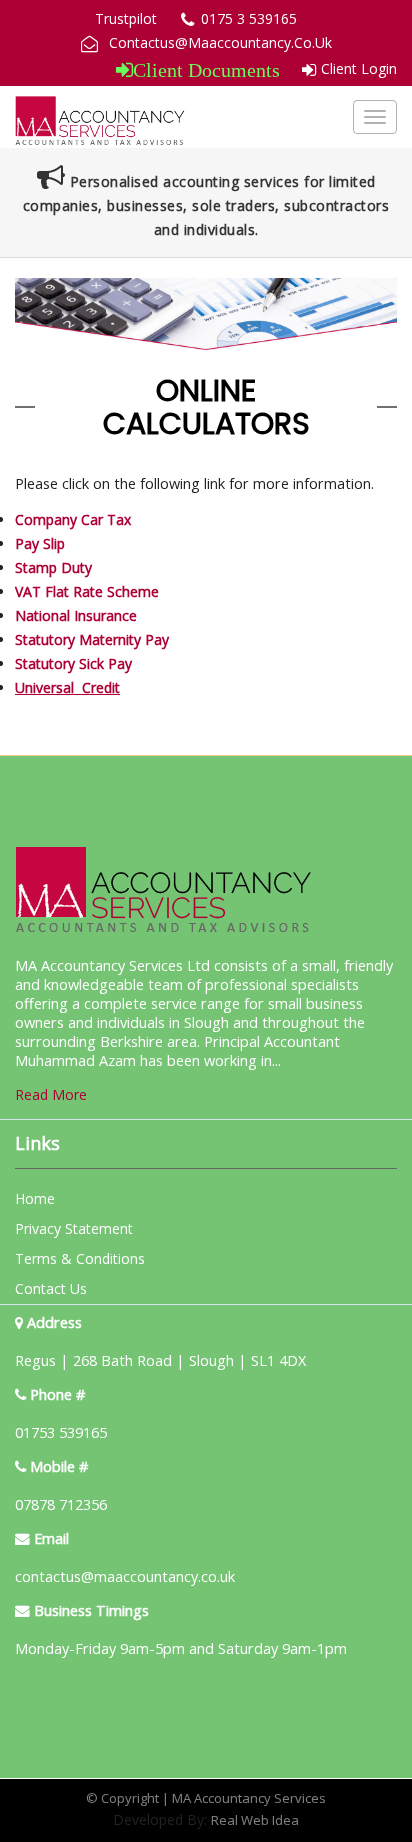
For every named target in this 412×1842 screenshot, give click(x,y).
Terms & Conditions (80, 1258)
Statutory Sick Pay (73, 663)
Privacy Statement (74, 1228)
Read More (51, 1094)
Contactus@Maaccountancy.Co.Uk (220, 42)
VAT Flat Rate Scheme (87, 591)
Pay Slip (40, 543)
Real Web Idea (255, 1820)
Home (35, 1198)
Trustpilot (126, 18)
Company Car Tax (73, 519)
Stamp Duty (53, 567)
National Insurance (76, 615)
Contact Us (51, 1288)
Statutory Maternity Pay (92, 639)
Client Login (359, 68)
